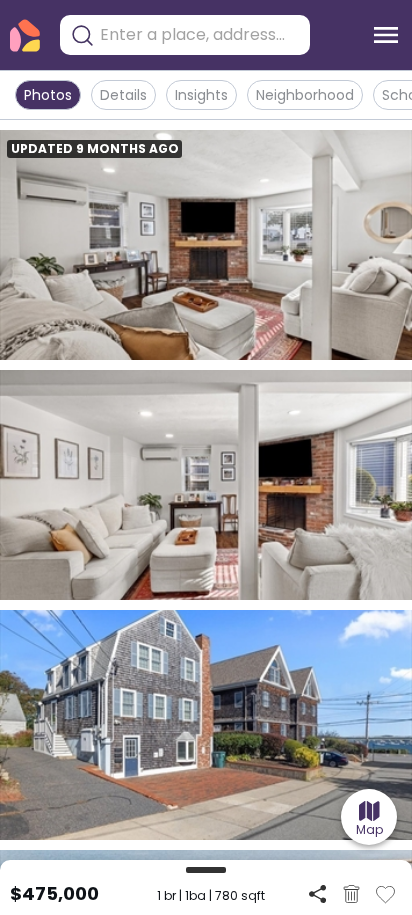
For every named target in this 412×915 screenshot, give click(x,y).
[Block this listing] (351, 894)
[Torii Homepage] (25, 35)
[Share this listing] (317, 893)
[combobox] (200, 35)
